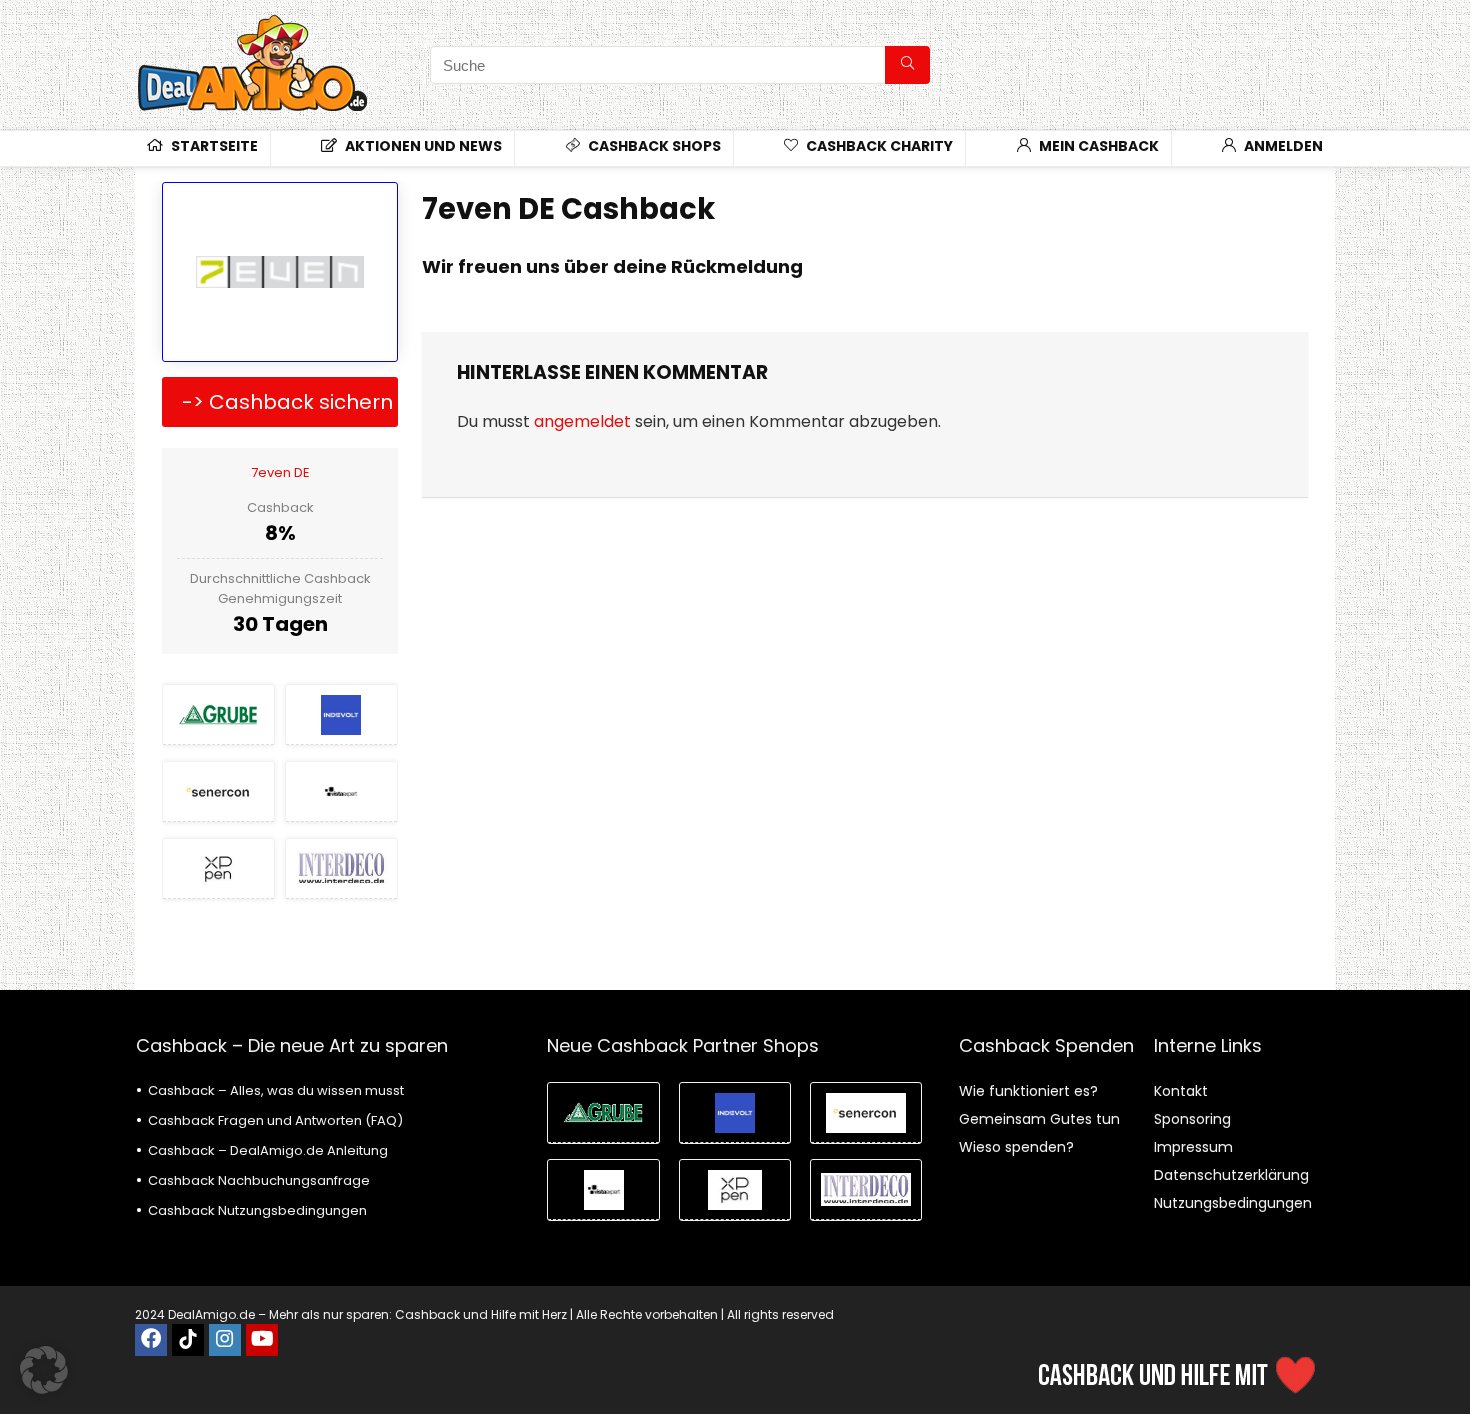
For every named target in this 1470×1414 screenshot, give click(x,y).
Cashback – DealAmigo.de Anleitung (268, 1150)
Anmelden (1282, 146)
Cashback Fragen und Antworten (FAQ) (275, 1120)
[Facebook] (151, 1340)
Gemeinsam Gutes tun (1039, 1119)
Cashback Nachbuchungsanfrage (259, 1180)
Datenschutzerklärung (1231, 1175)
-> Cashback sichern (287, 402)
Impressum (1193, 1147)
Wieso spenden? (1016, 1147)
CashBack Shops (653, 146)
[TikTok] (188, 1340)
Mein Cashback (1097, 146)
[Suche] (907, 65)
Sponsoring (1192, 1119)
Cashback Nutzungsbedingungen (257, 1210)
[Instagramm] (225, 1340)
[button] (44, 1370)
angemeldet (582, 421)
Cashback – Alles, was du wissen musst (276, 1090)
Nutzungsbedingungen (1233, 1203)
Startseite (213, 146)
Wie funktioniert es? (1028, 1091)
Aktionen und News (422, 146)
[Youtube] (262, 1340)
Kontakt (1181, 1091)
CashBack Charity (878, 146)
